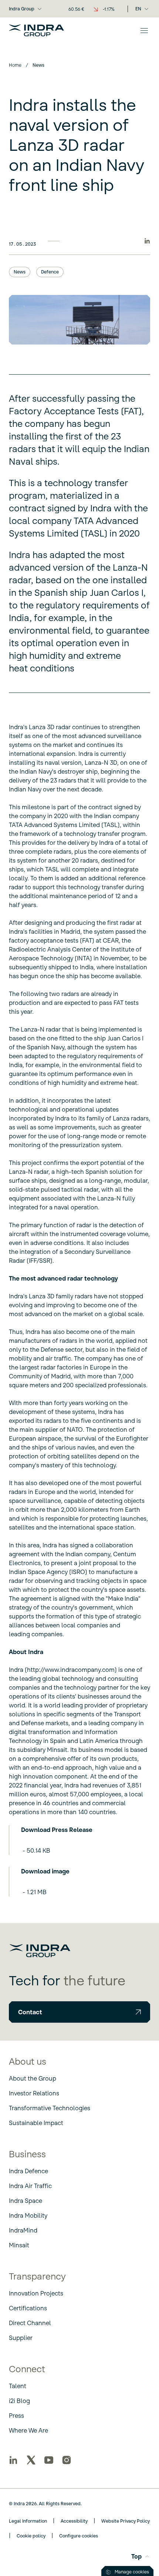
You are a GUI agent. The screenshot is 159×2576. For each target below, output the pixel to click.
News (20, 272)
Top (136, 2556)
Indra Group (22, 9)
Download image (45, 1871)
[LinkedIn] (13, 2460)
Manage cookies (132, 2572)
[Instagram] (67, 2460)
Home (15, 65)
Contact (30, 2012)
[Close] (144, 30)
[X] (31, 2460)
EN (138, 9)
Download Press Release (57, 1830)
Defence (50, 272)
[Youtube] (49, 2460)
